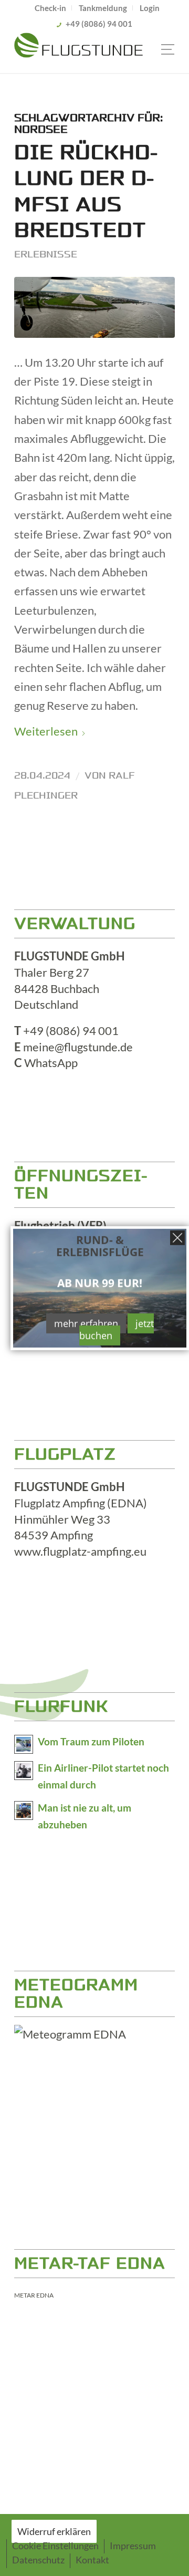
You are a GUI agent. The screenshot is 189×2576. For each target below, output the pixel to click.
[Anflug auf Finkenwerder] (94, 307)
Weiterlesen (46, 731)
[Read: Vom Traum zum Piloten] (24, 1744)
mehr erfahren (86, 1323)
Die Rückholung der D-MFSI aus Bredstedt (86, 192)
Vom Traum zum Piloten (91, 1742)
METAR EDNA (34, 2295)
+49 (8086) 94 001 (99, 24)
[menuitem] (51, 8)
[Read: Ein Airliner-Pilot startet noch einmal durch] (24, 1771)
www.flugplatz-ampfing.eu (80, 1551)
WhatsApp (51, 1063)
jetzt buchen (117, 1329)
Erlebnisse (46, 254)
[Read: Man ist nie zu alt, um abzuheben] (24, 1811)
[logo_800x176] (78, 52)
